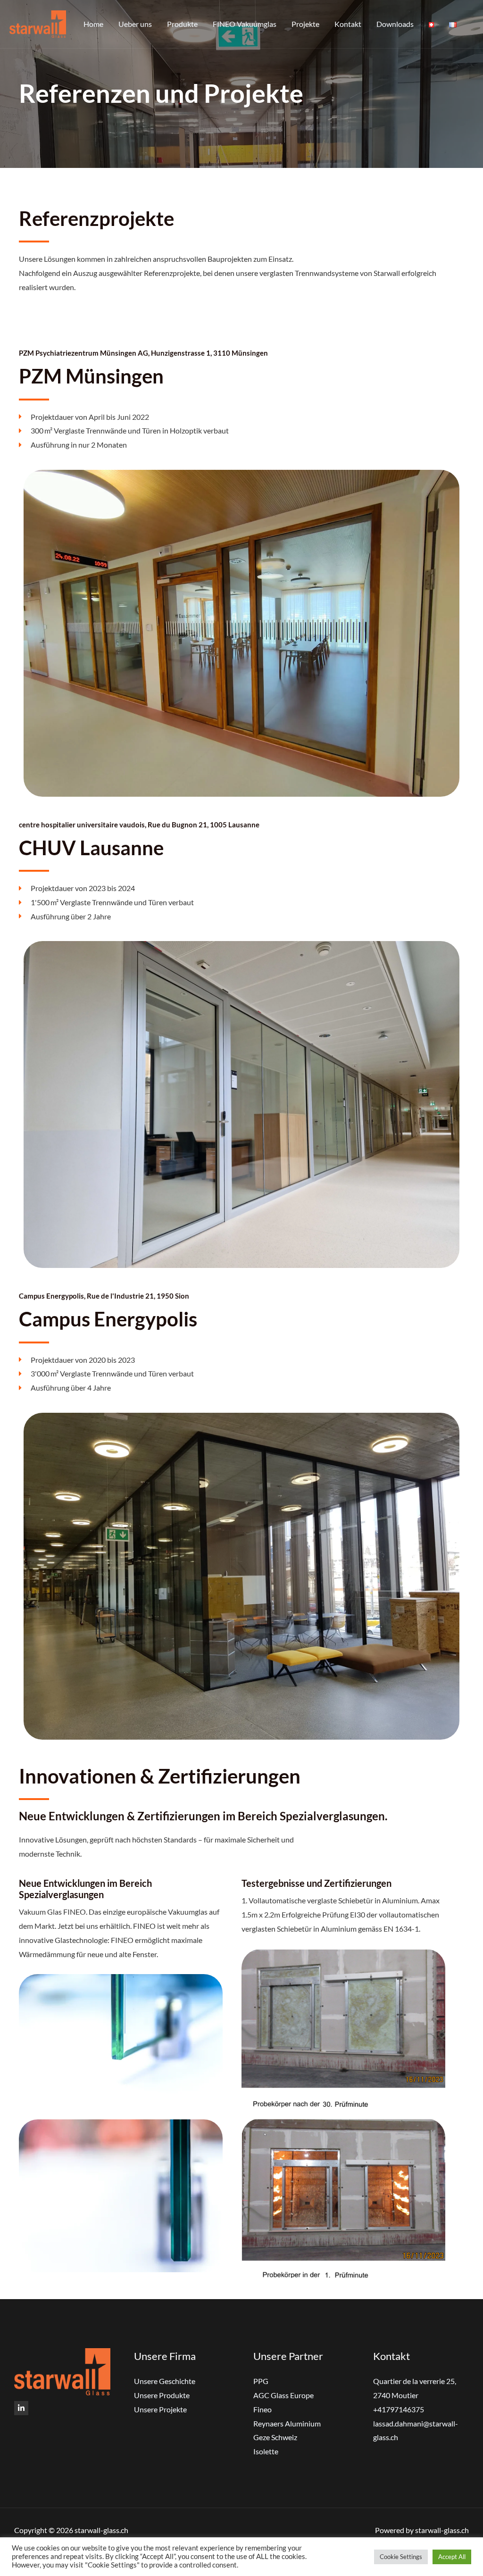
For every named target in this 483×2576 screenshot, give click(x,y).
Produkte (182, 24)
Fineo (262, 2409)
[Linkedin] (21, 2408)
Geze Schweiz (275, 2437)
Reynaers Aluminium (287, 2423)
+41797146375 (399, 2409)
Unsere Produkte (162, 2395)
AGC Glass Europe (283, 2395)
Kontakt (348, 24)
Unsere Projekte (160, 2409)
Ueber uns (135, 24)
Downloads (395, 24)
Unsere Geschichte (165, 2381)
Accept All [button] (452, 2557)
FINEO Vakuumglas (245, 24)
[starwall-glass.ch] (38, 23)
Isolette (266, 2451)
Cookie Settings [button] (401, 2557)
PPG (261, 2381)
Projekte (305, 24)
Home (93, 24)
